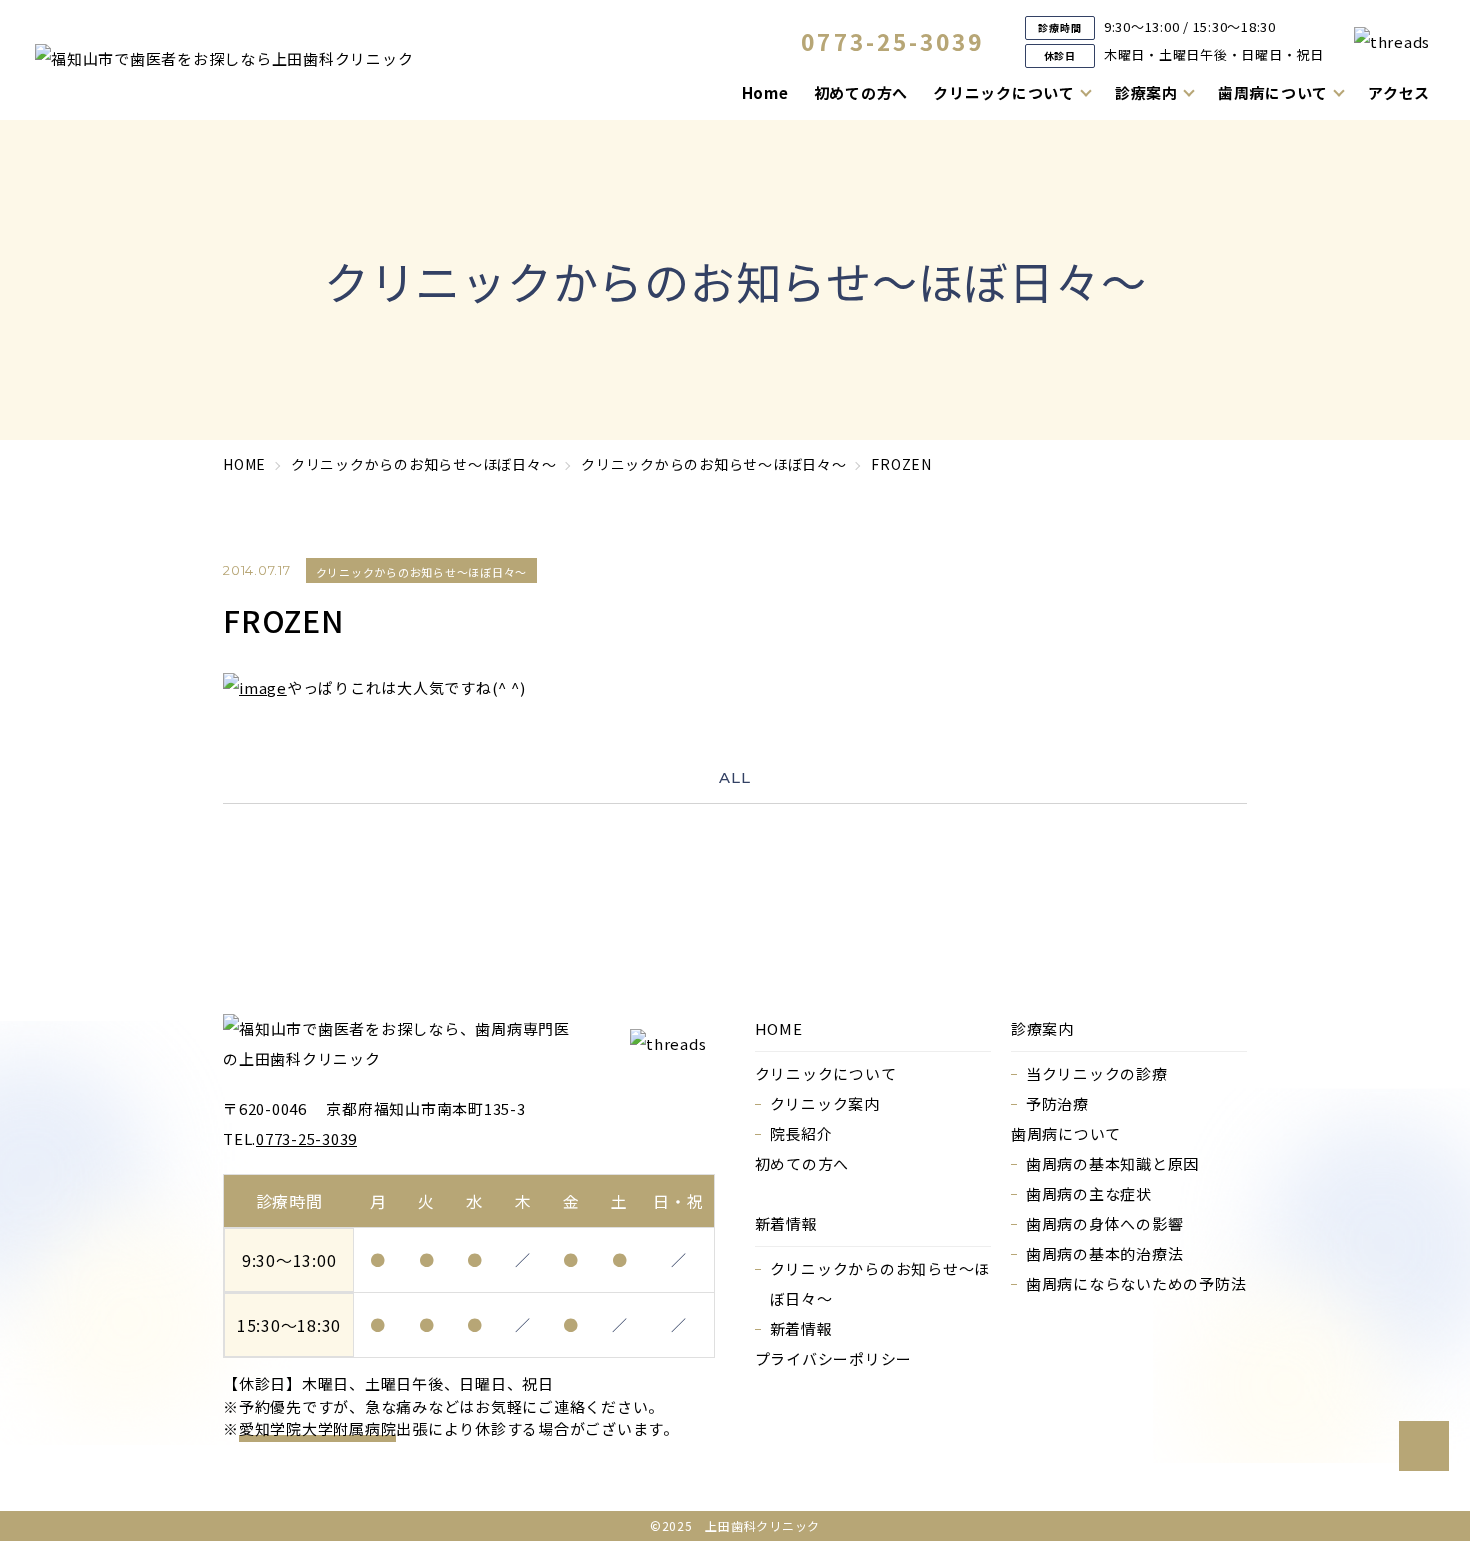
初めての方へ (861, 92)
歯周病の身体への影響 (1105, 1223)
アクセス (1399, 92)
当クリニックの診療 (1097, 1073)
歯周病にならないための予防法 (1136, 1283)
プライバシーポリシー (834, 1358)
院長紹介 (801, 1133)
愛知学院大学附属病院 (318, 1428)
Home (765, 92)
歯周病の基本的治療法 (1105, 1253)
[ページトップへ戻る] (1424, 1446)
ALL (734, 777)
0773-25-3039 (893, 41)
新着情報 (801, 1328)
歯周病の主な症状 (1089, 1193)
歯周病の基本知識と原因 (1112, 1163)
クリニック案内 (825, 1103)
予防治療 (1057, 1103)
